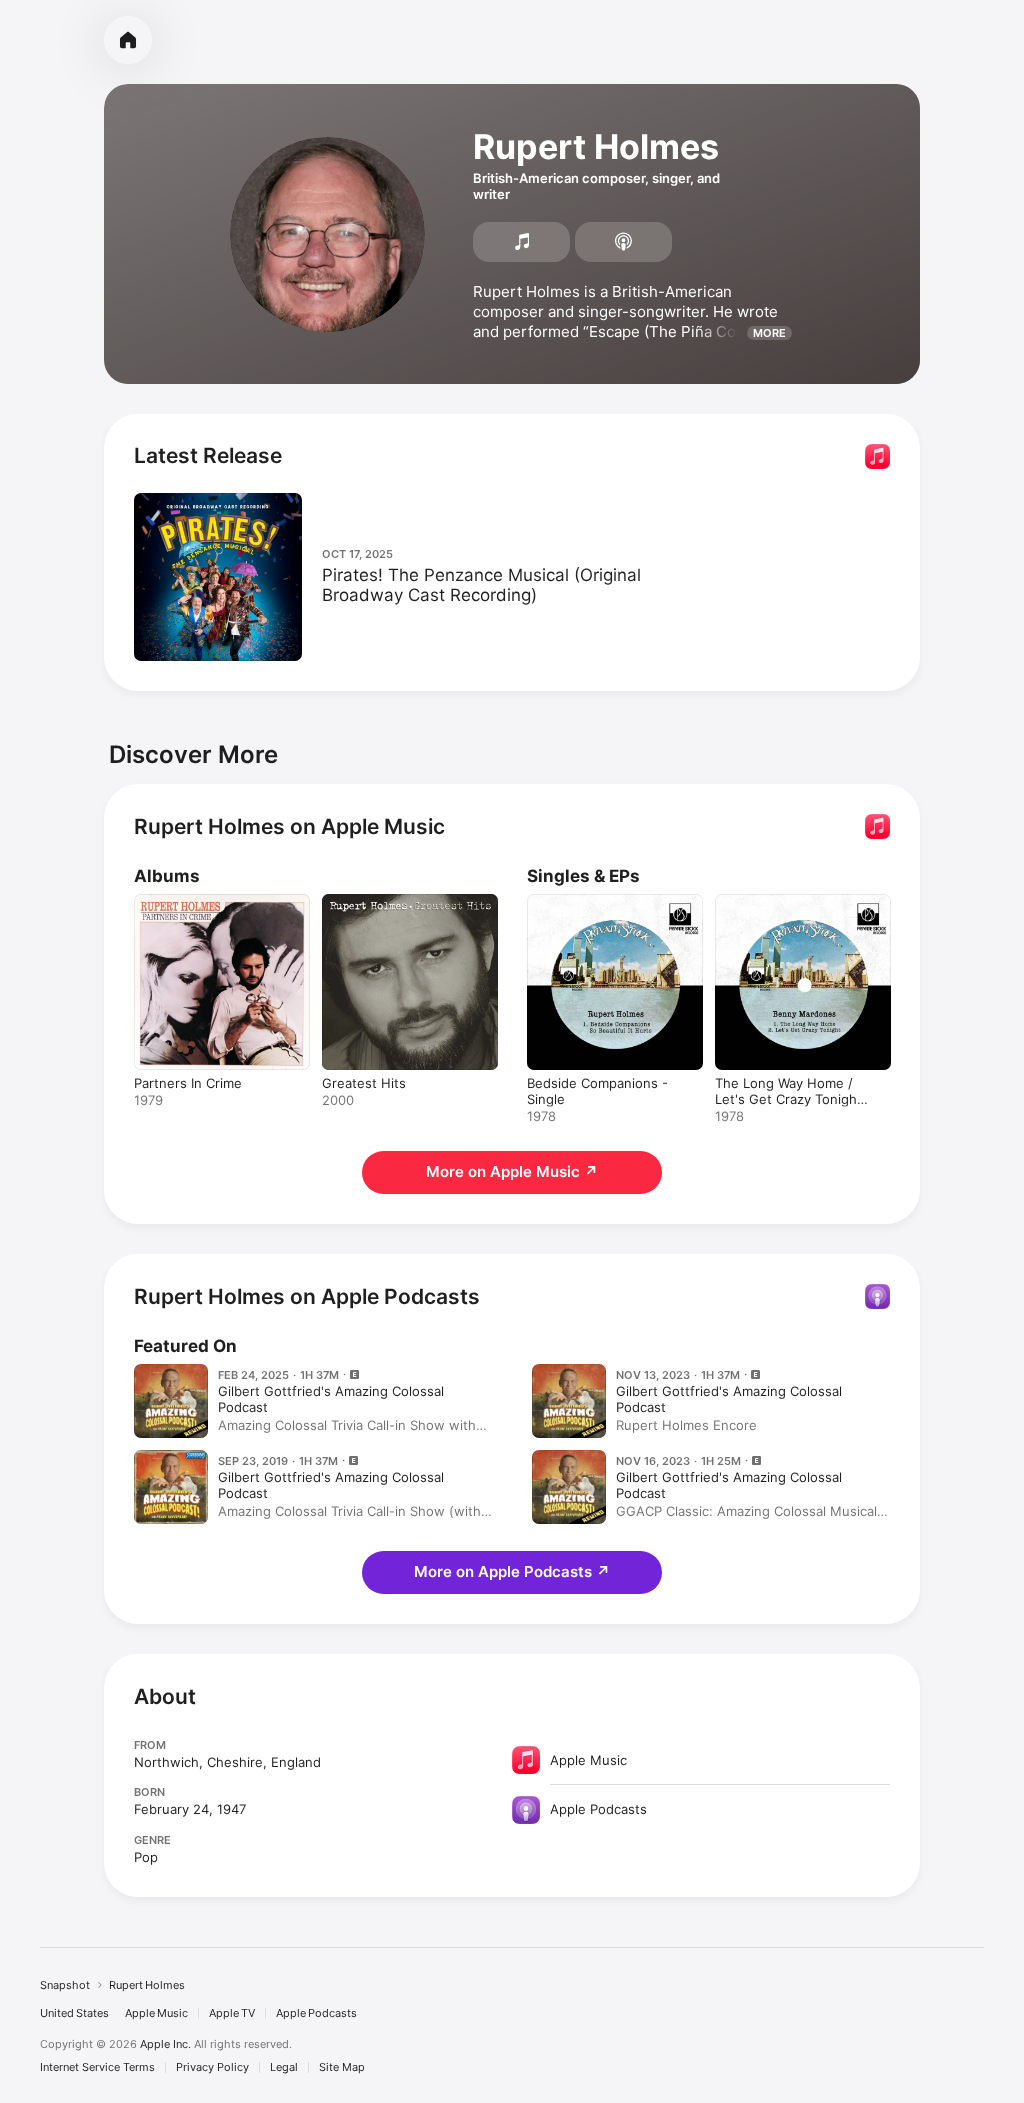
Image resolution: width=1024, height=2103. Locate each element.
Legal (284, 2067)
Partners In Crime (188, 1083)
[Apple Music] (521, 242)
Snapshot (65, 1985)
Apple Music (156, 2013)
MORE (769, 333)
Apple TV (232, 2013)
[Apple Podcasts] (623, 242)
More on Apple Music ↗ (512, 1171)
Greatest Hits (364, 1083)
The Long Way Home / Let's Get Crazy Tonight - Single (793, 1099)
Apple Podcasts (316, 2013)
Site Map (342, 2067)
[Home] (128, 40)
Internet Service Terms (97, 2067)
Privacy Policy (212, 2067)
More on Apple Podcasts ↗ (512, 1571)
